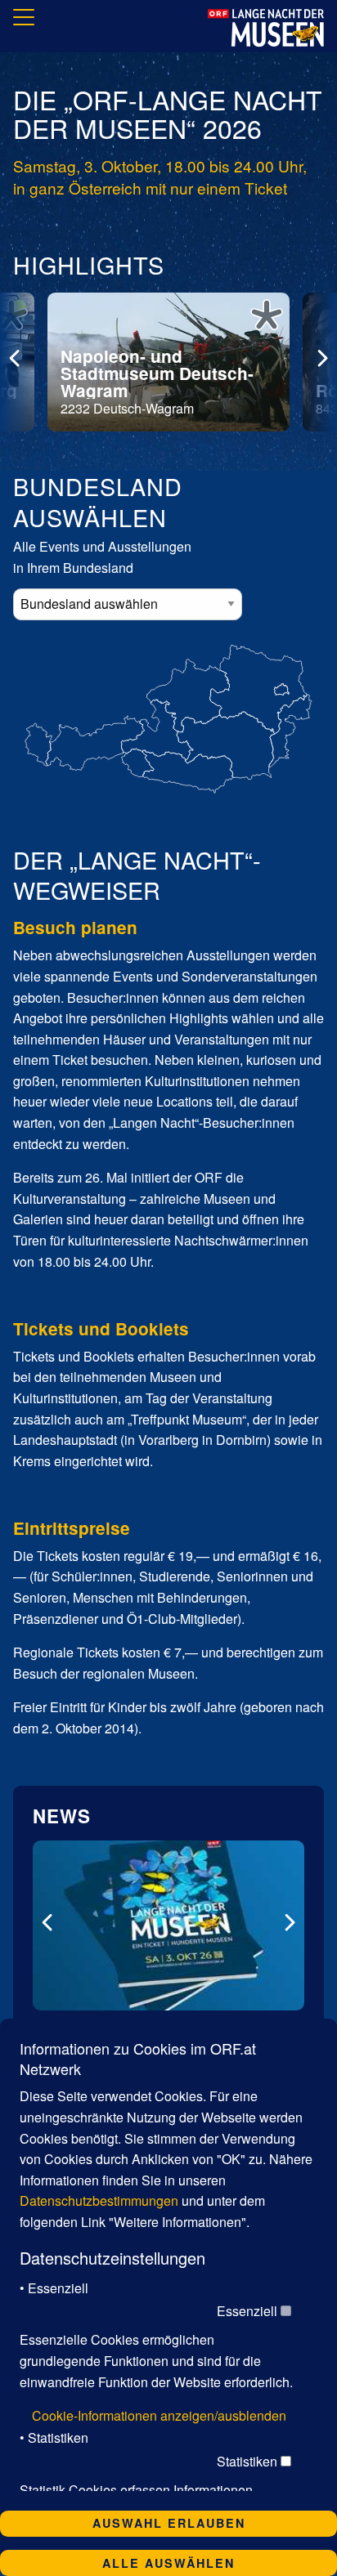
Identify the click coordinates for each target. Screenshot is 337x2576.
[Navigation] (24, 20)
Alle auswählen (168, 2563)
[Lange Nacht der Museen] (266, 28)
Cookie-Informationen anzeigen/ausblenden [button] (159, 2415)
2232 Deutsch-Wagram (157, 381)
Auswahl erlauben (169, 2523)
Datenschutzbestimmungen (99, 2200)
